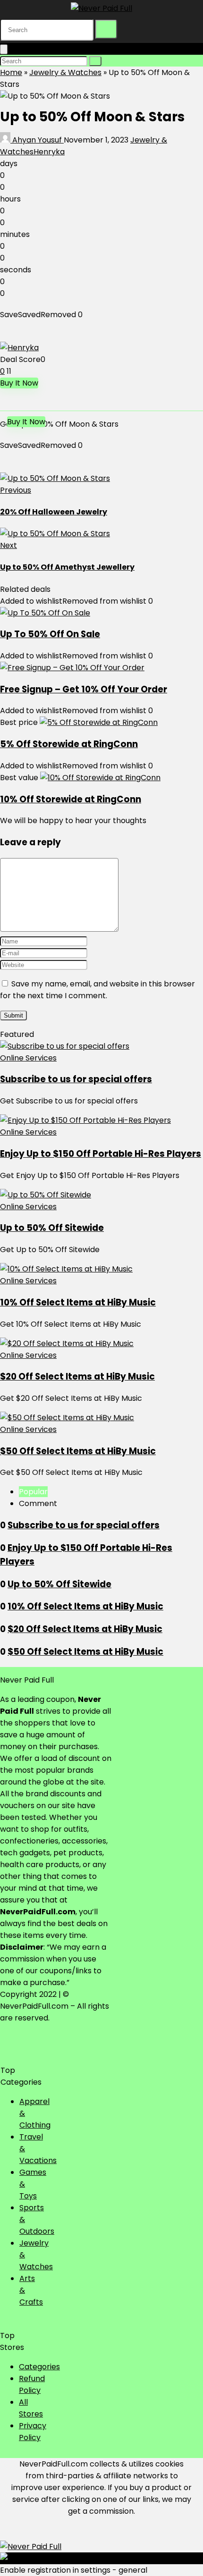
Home (11, 72)
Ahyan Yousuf (37, 140)
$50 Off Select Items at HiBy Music (78, 1451)
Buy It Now (19, 383)
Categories (39, 2367)
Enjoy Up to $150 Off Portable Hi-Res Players (101, 1154)
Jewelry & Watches (65, 72)
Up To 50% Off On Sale (50, 634)
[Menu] (4, 49)
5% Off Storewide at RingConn (69, 744)
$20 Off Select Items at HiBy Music (77, 1376)
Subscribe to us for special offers (76, 1079)
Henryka (49, 152)
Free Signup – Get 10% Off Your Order (84, 689)
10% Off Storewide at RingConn (71, 799)
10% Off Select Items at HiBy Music (78, 1302)
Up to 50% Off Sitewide (52, 1228)
